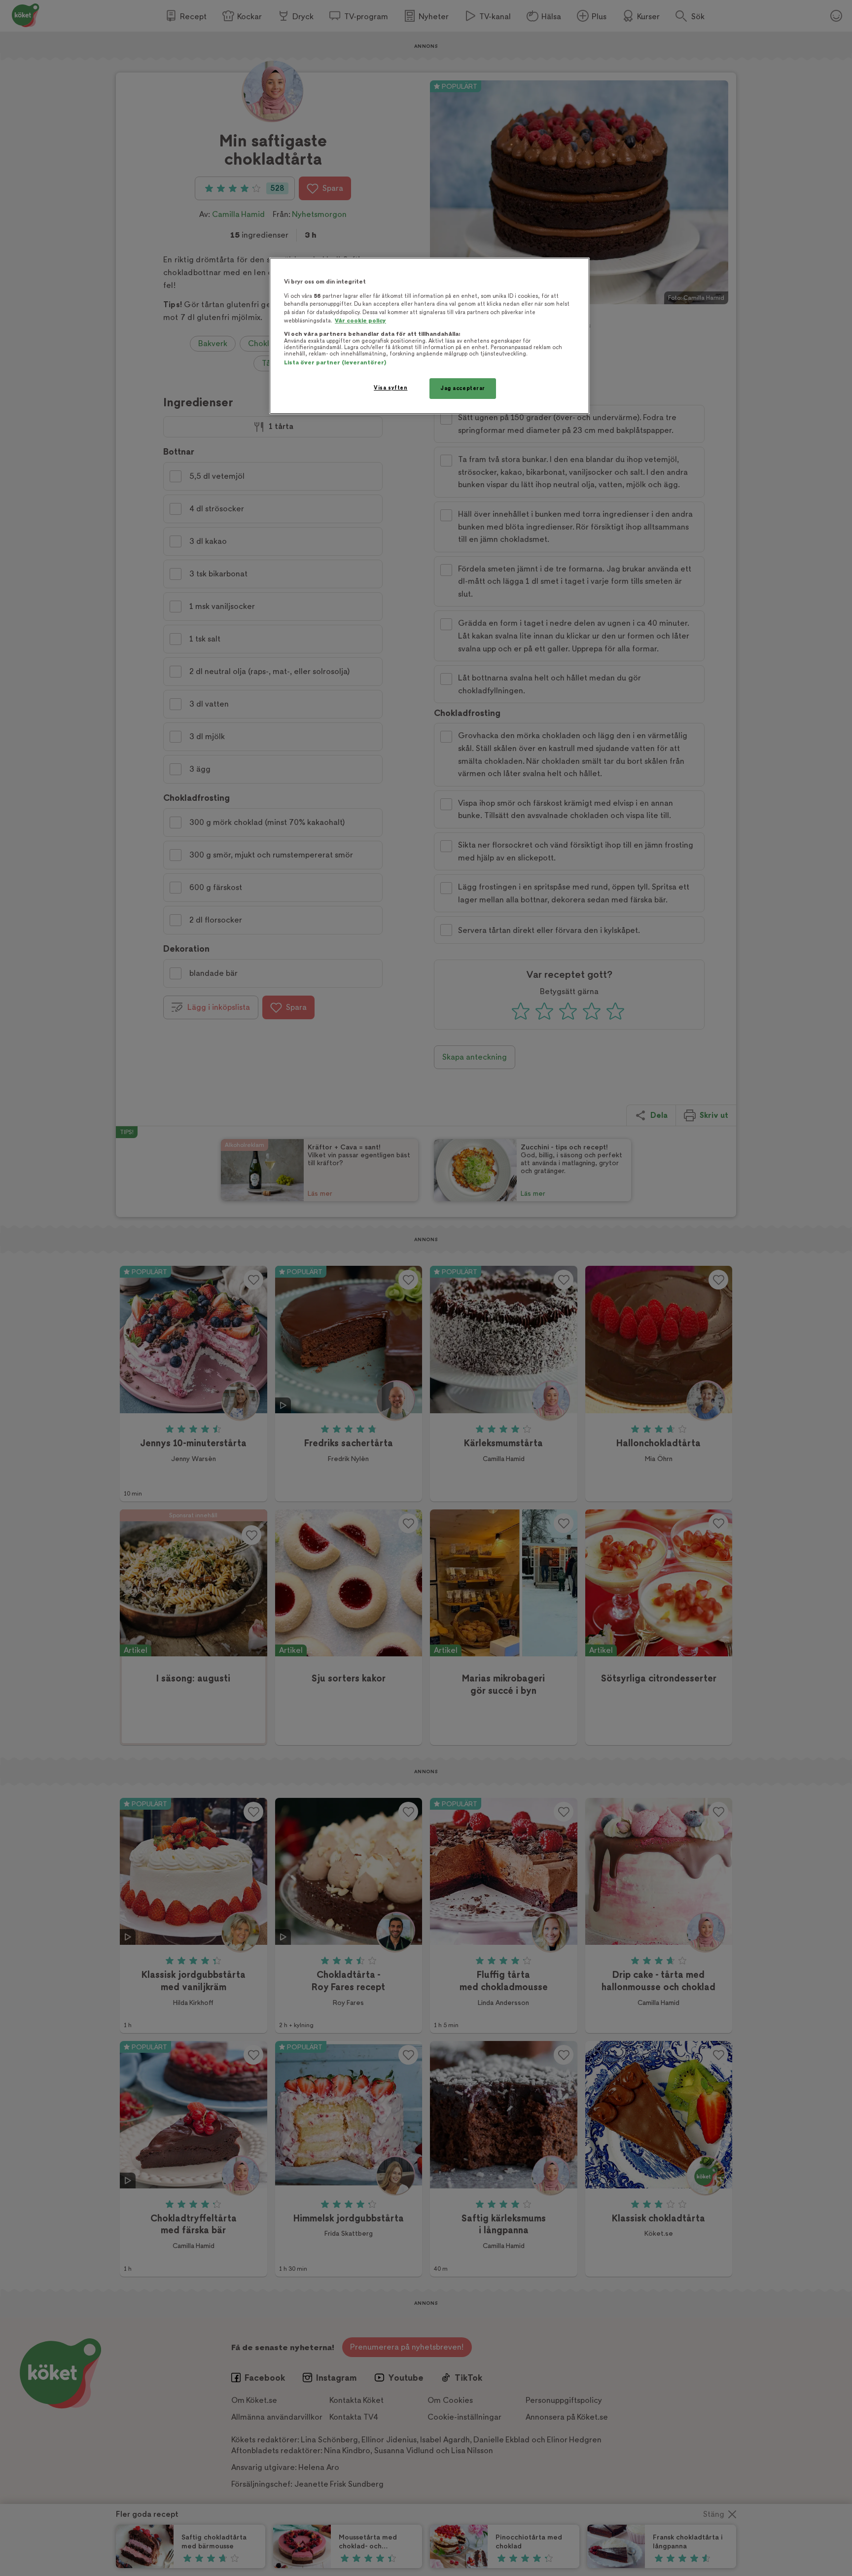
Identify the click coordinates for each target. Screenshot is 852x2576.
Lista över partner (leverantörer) (335, 363)
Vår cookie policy (360, 321)
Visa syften (390, 388)
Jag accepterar (463, 388)
